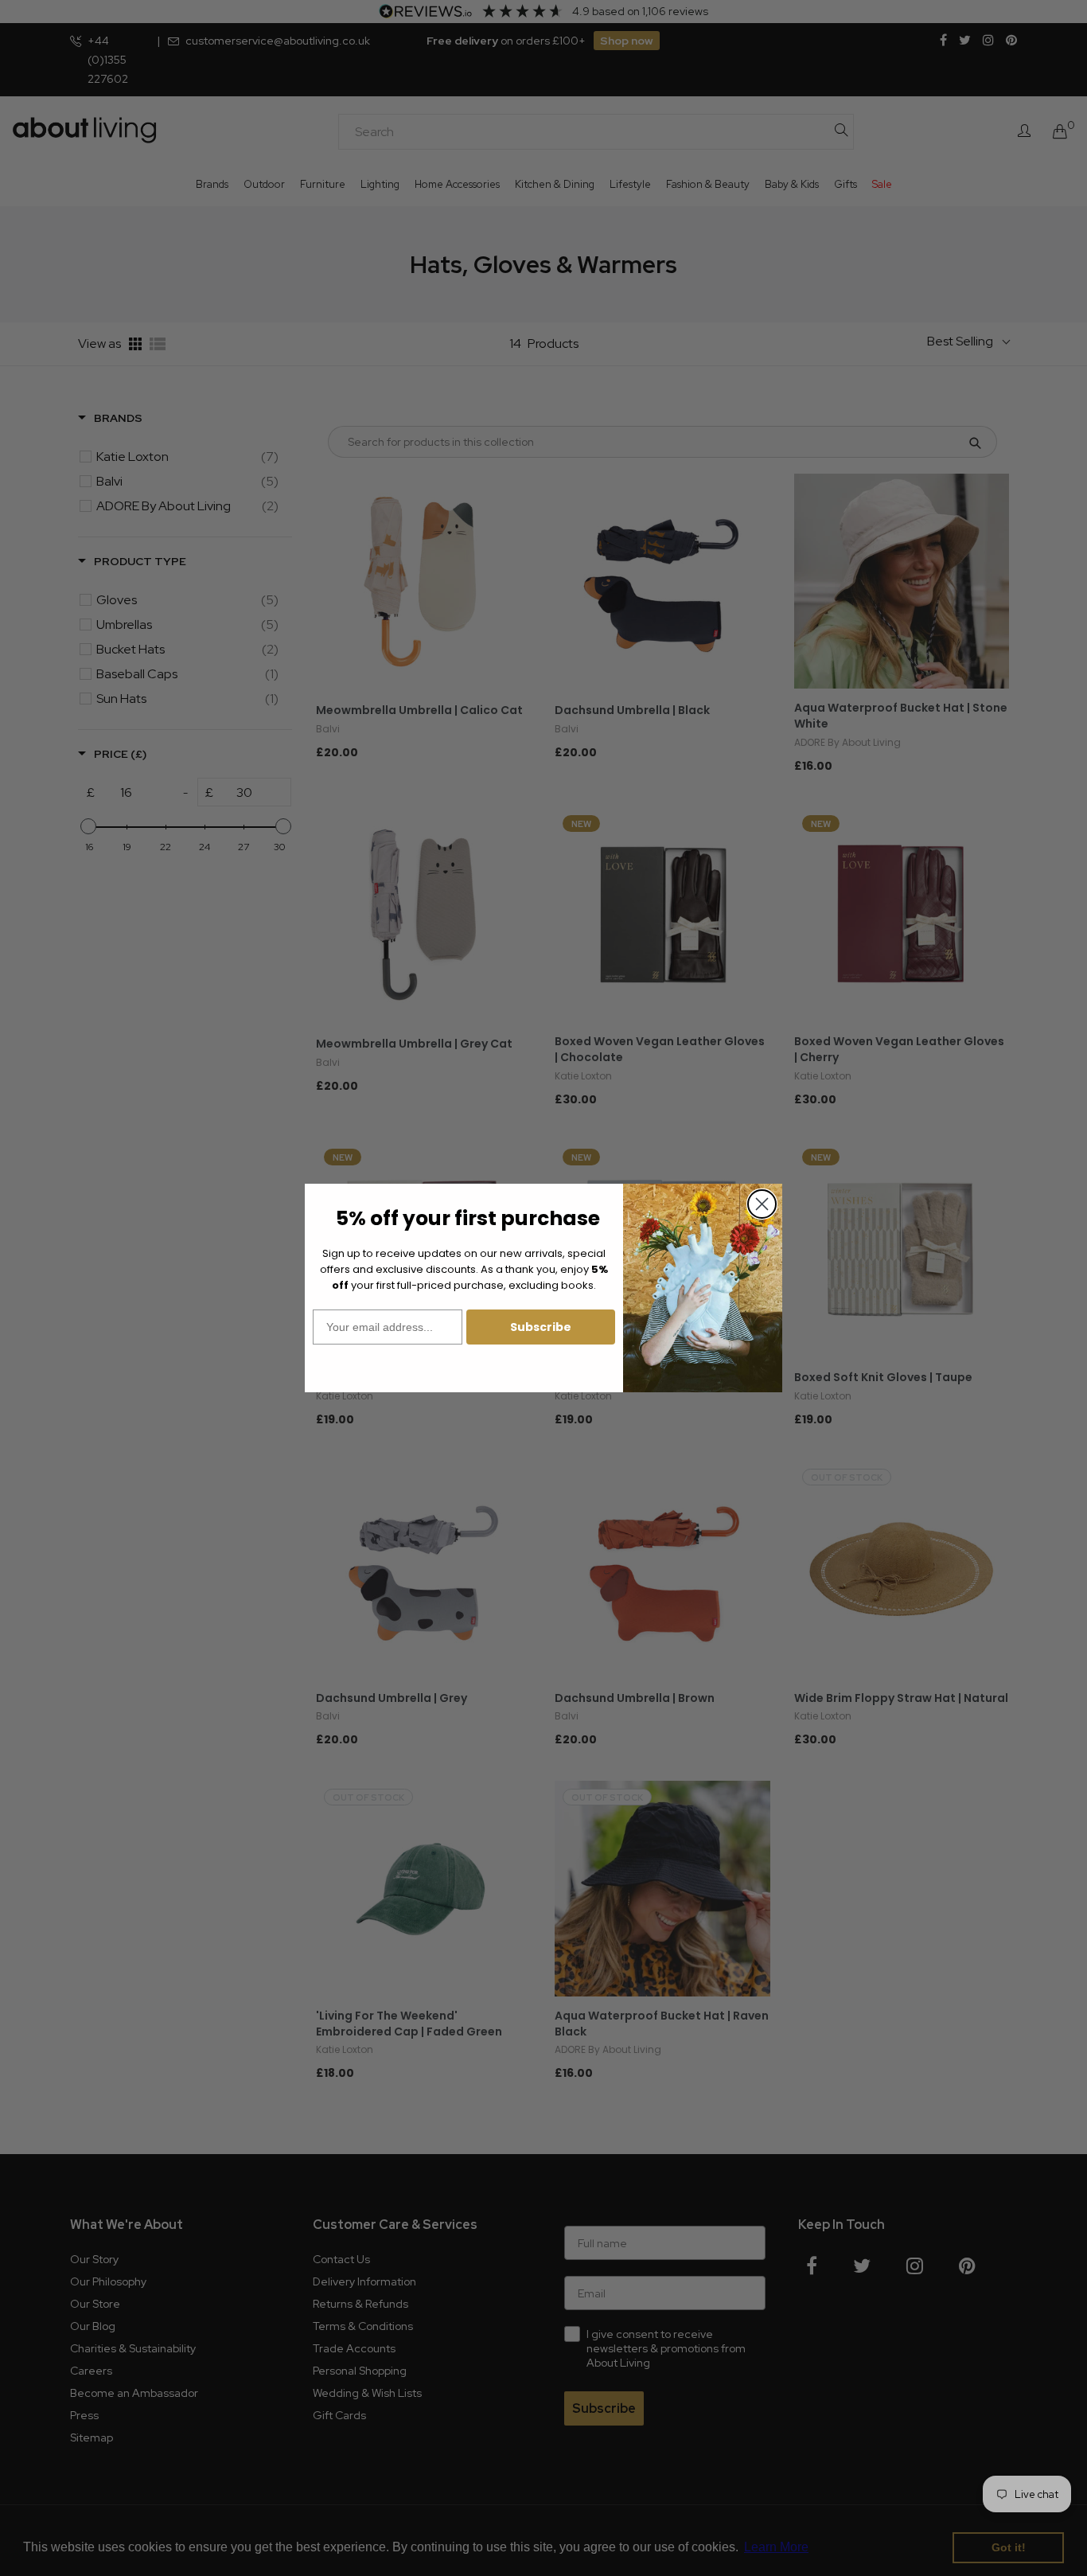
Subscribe (541, 1327)
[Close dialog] (762, 1204)
